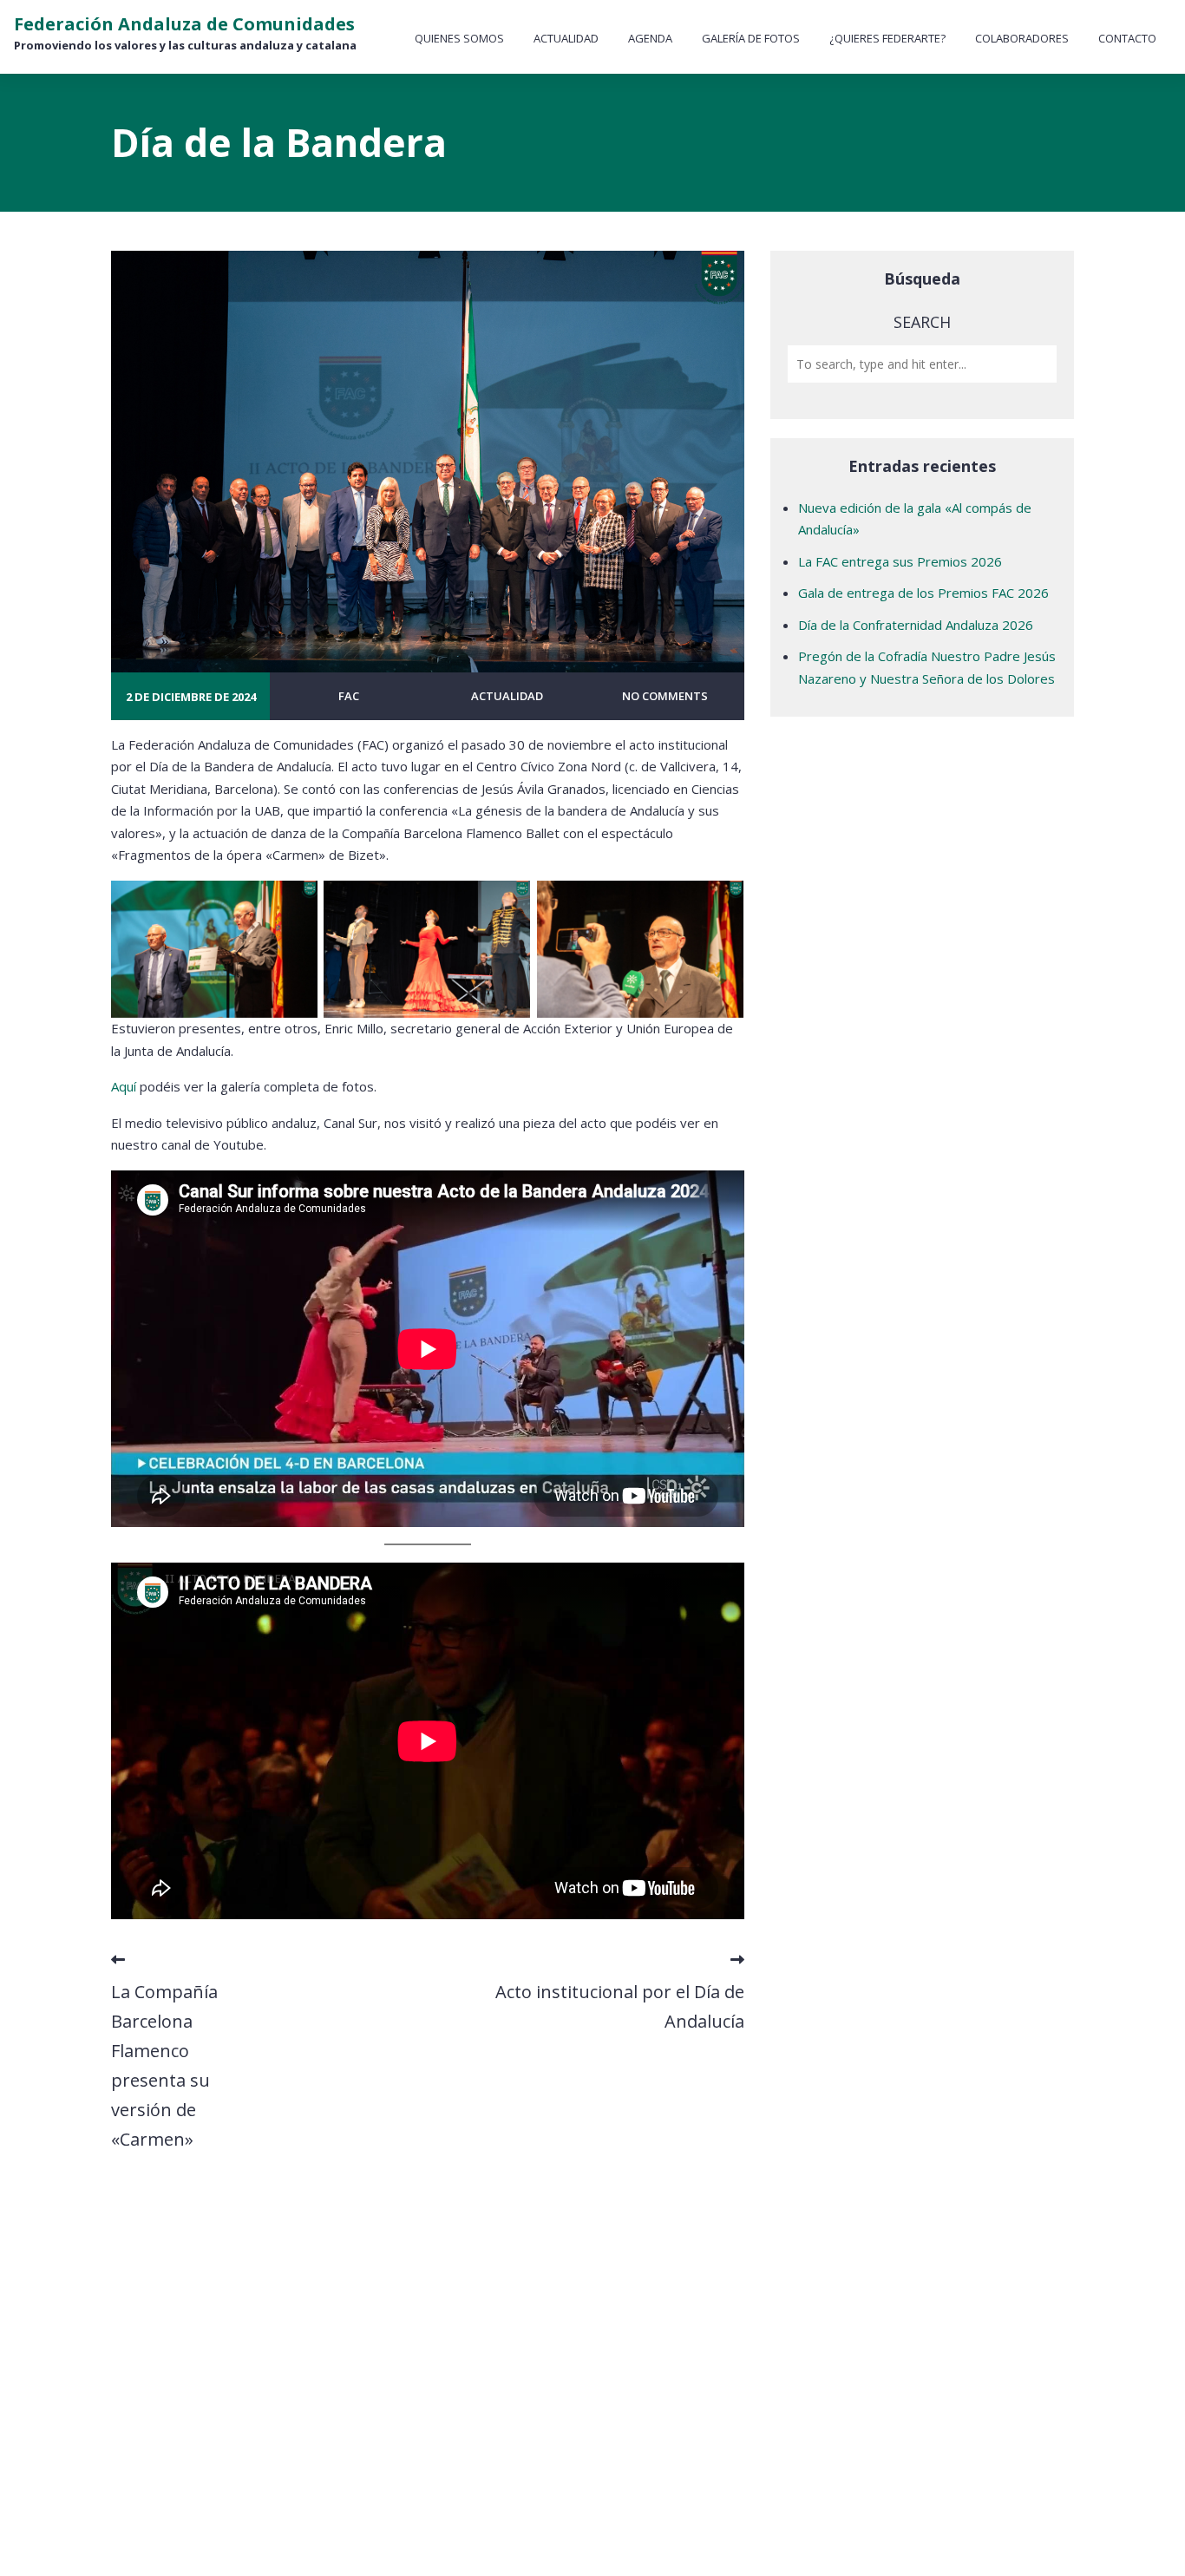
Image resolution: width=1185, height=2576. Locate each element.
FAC (349, 696)
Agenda (650, 38)
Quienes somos (459, 38)
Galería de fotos (751, 38)
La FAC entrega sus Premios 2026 (900, 561)
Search (922, 322)
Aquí (124, 1086)
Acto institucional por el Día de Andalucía (620, 2006)
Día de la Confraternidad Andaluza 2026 (916, 625)
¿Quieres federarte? (887, 38)
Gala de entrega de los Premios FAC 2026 (923, 593)
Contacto (1127, 38)
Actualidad (566, 38)
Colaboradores (1022, 38)
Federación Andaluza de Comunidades (184, 24)
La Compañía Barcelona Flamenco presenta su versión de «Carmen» (164, 2065)
